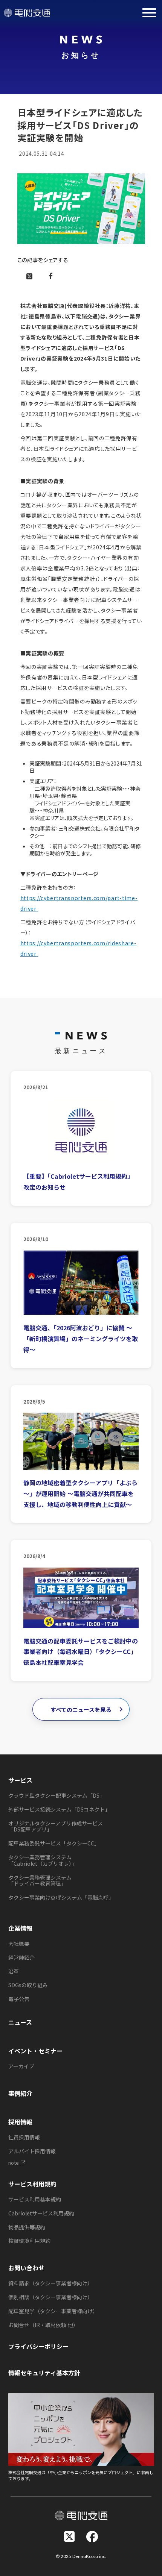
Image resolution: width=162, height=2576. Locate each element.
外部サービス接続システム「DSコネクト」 (59, 1809)
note (14, 2163)
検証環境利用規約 (29, 2241)
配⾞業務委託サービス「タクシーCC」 (54, 1843)
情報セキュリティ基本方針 (44, 2373)
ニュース (20, 2022)
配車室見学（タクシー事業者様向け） (53, 2311)
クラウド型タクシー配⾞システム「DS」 (57, 1795)
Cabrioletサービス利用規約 (41, 2213)
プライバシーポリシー (38, 2346)
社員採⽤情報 (24, 2137)
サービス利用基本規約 (35, 2199)
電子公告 (19, 1999)
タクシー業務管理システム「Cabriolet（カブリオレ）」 (43, 1860)
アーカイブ (21, 2066)
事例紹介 (20, 2093)
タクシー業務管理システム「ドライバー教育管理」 (40, 1881)
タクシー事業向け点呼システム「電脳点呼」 (61, 1897)
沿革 (14, 1971)
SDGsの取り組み (28, 1985)
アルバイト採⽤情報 (32, 2151)
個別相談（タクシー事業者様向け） (50, 2297)
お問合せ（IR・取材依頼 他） (43, 2325)
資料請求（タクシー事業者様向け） (50, 2283)
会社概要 (19, 1944)
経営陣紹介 (21, 1957)
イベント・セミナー (35, 2051)
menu (149, 13)
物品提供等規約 (27, 2227)
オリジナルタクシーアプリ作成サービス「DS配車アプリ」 (56, 1826)
